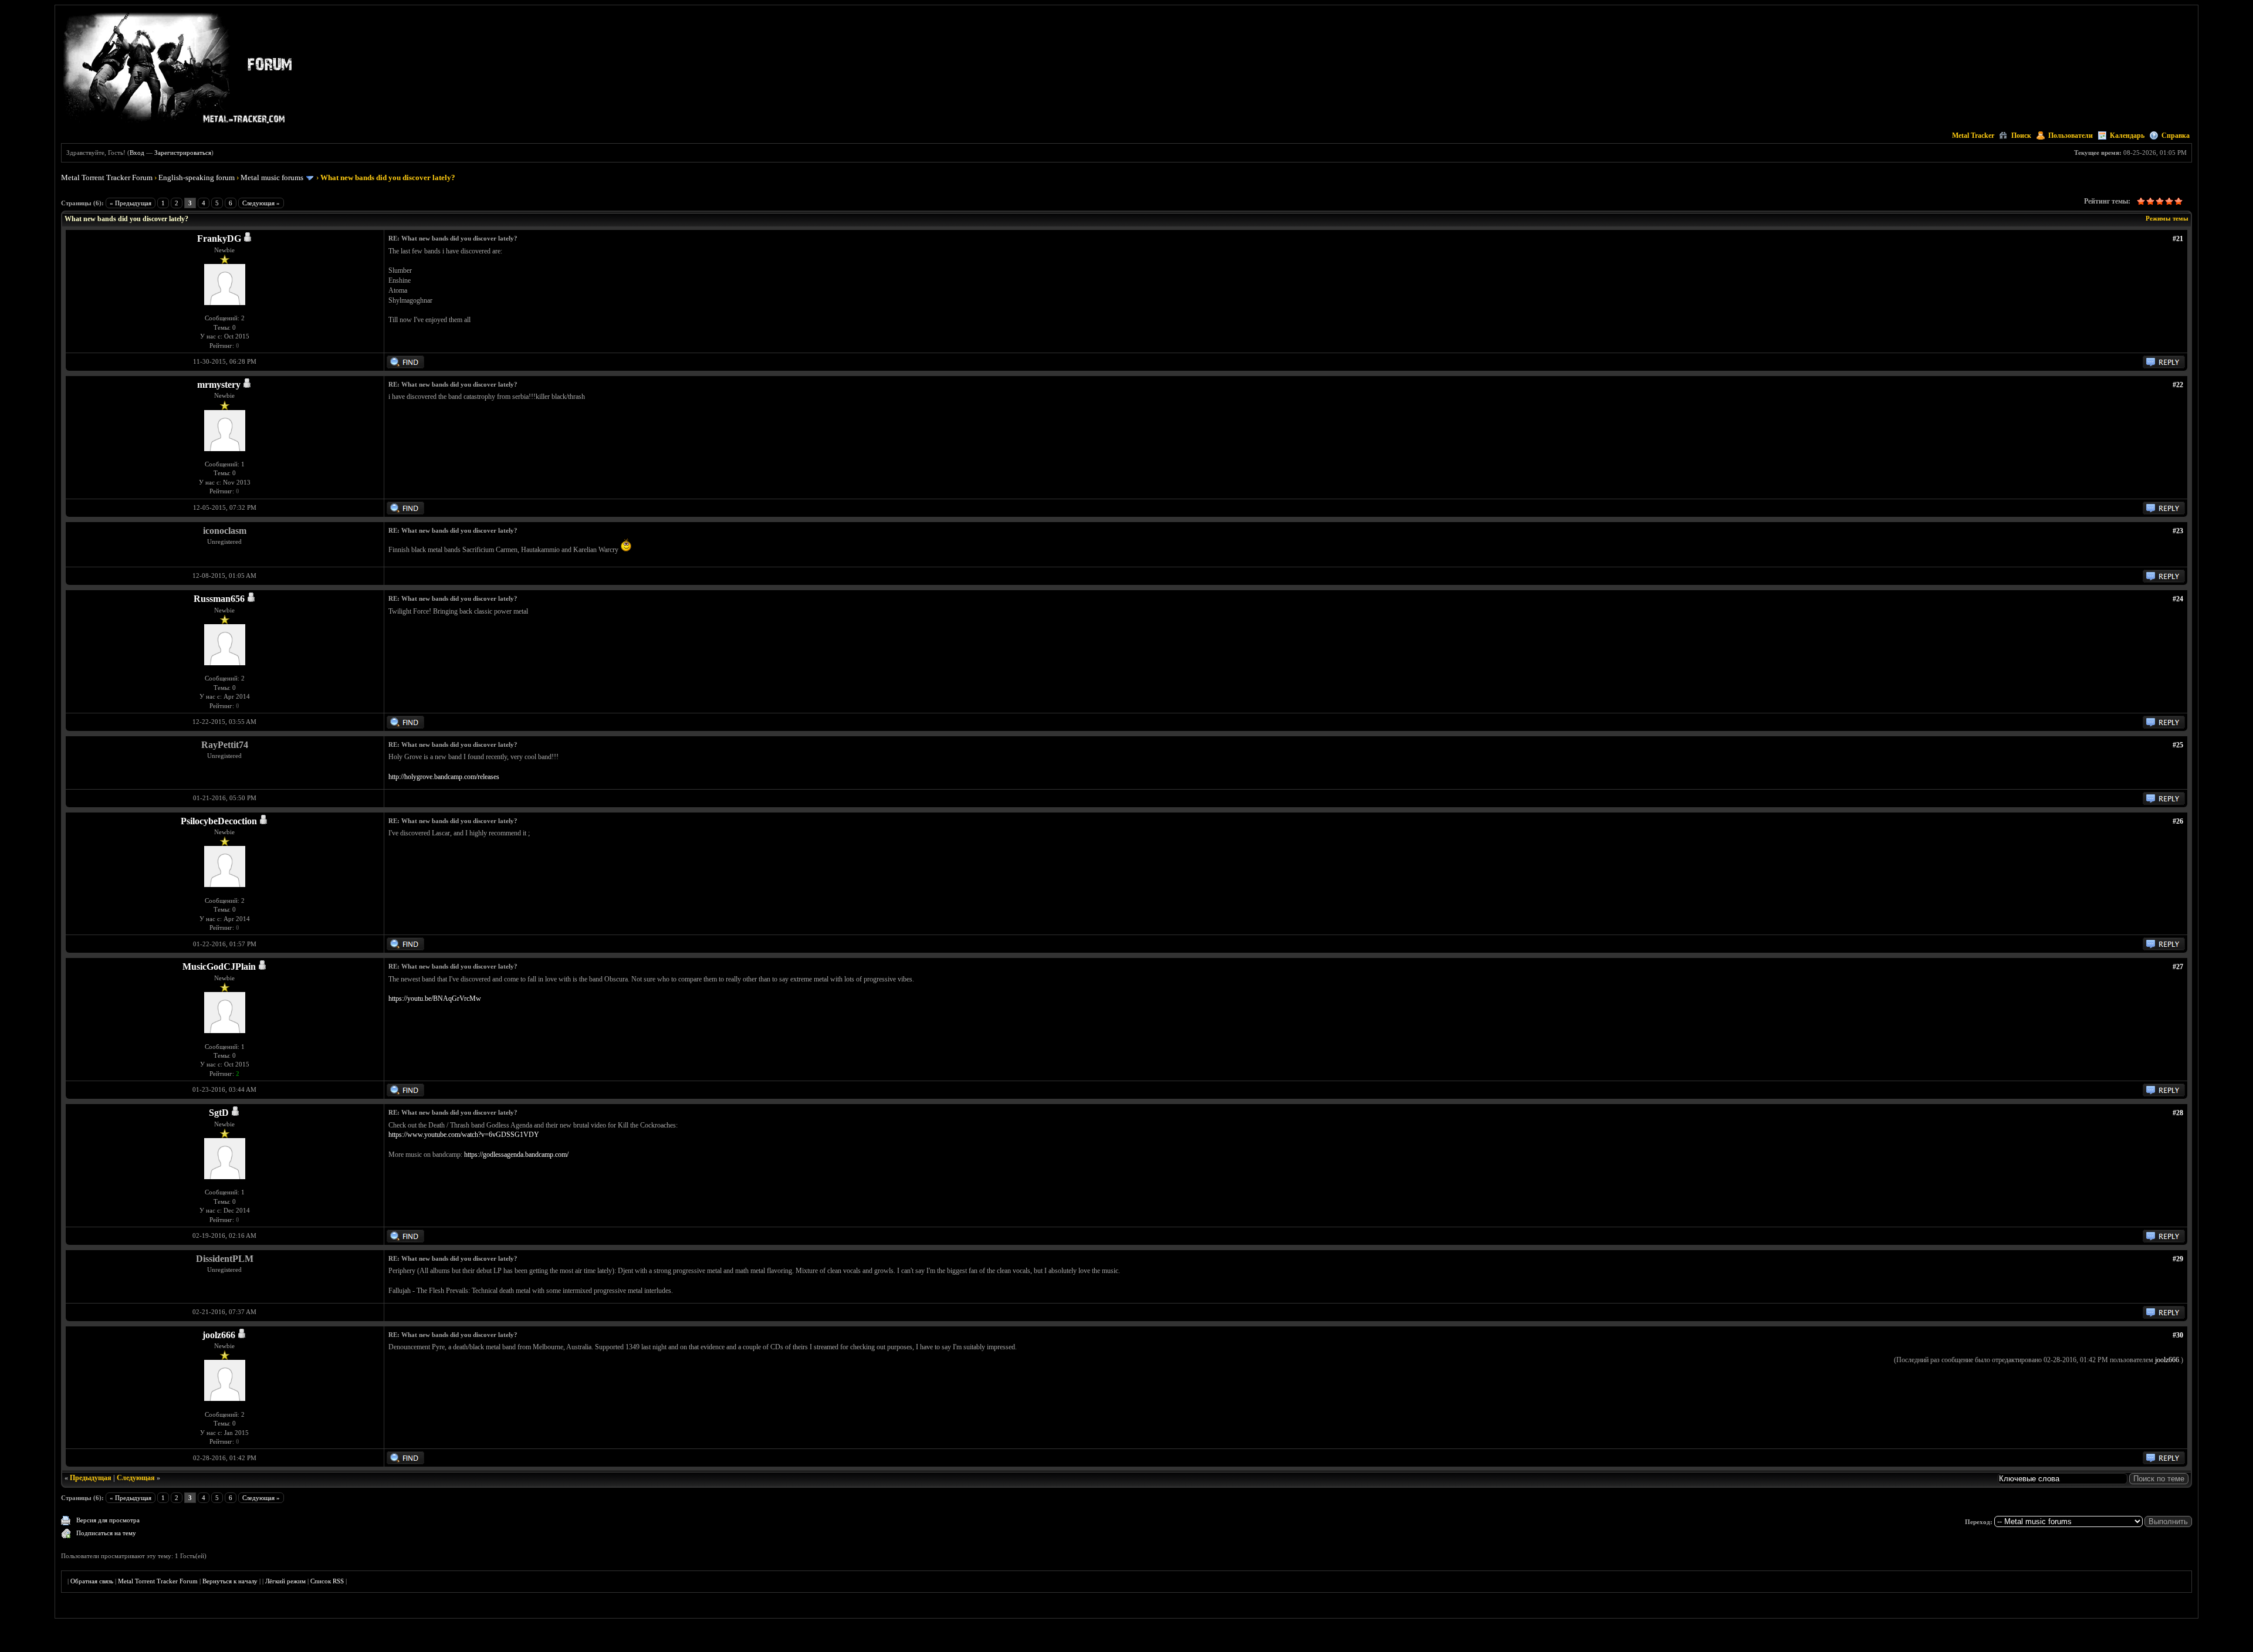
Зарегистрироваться (183, 153)
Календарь (2127, 136)
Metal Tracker (1973, 136)
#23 (2178, 531)
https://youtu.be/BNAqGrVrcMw (435, 998)
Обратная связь (92, 1581)
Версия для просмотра (108, 1520)
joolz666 (219, 1335)
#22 (2178, 385)
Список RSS (327, 1581)
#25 (2178, 745)
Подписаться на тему (106, 1533)
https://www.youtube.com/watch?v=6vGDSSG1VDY (464, 1135)
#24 (2178, 599)
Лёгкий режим (285, 1581)
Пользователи (2071, 136)
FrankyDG (219, 238)
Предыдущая (91, 1478)
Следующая (136, 1478)
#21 (2178, 239)
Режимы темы (2167, 218)
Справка (2176, 136)
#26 (2178, 821)
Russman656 (219, 599)
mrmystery (219, 385)
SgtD (219, 1113)
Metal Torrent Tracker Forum (107, 177)
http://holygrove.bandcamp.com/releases (444, 777)
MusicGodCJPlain (219, 967)
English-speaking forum (197, 177)
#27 (2178, 967)
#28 (2178, 1113)
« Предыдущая (131, 203)
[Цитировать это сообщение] (2164, 366)
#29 (2178, 1259)
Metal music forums (272, 177)
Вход (137, 153)
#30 (2178, 1335)
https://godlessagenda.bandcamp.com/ (516, 1155)
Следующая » (261, 203)
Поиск (2021, 136)
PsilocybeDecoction (219, 821)
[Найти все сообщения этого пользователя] (405, 366)
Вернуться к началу (230, 1581)
